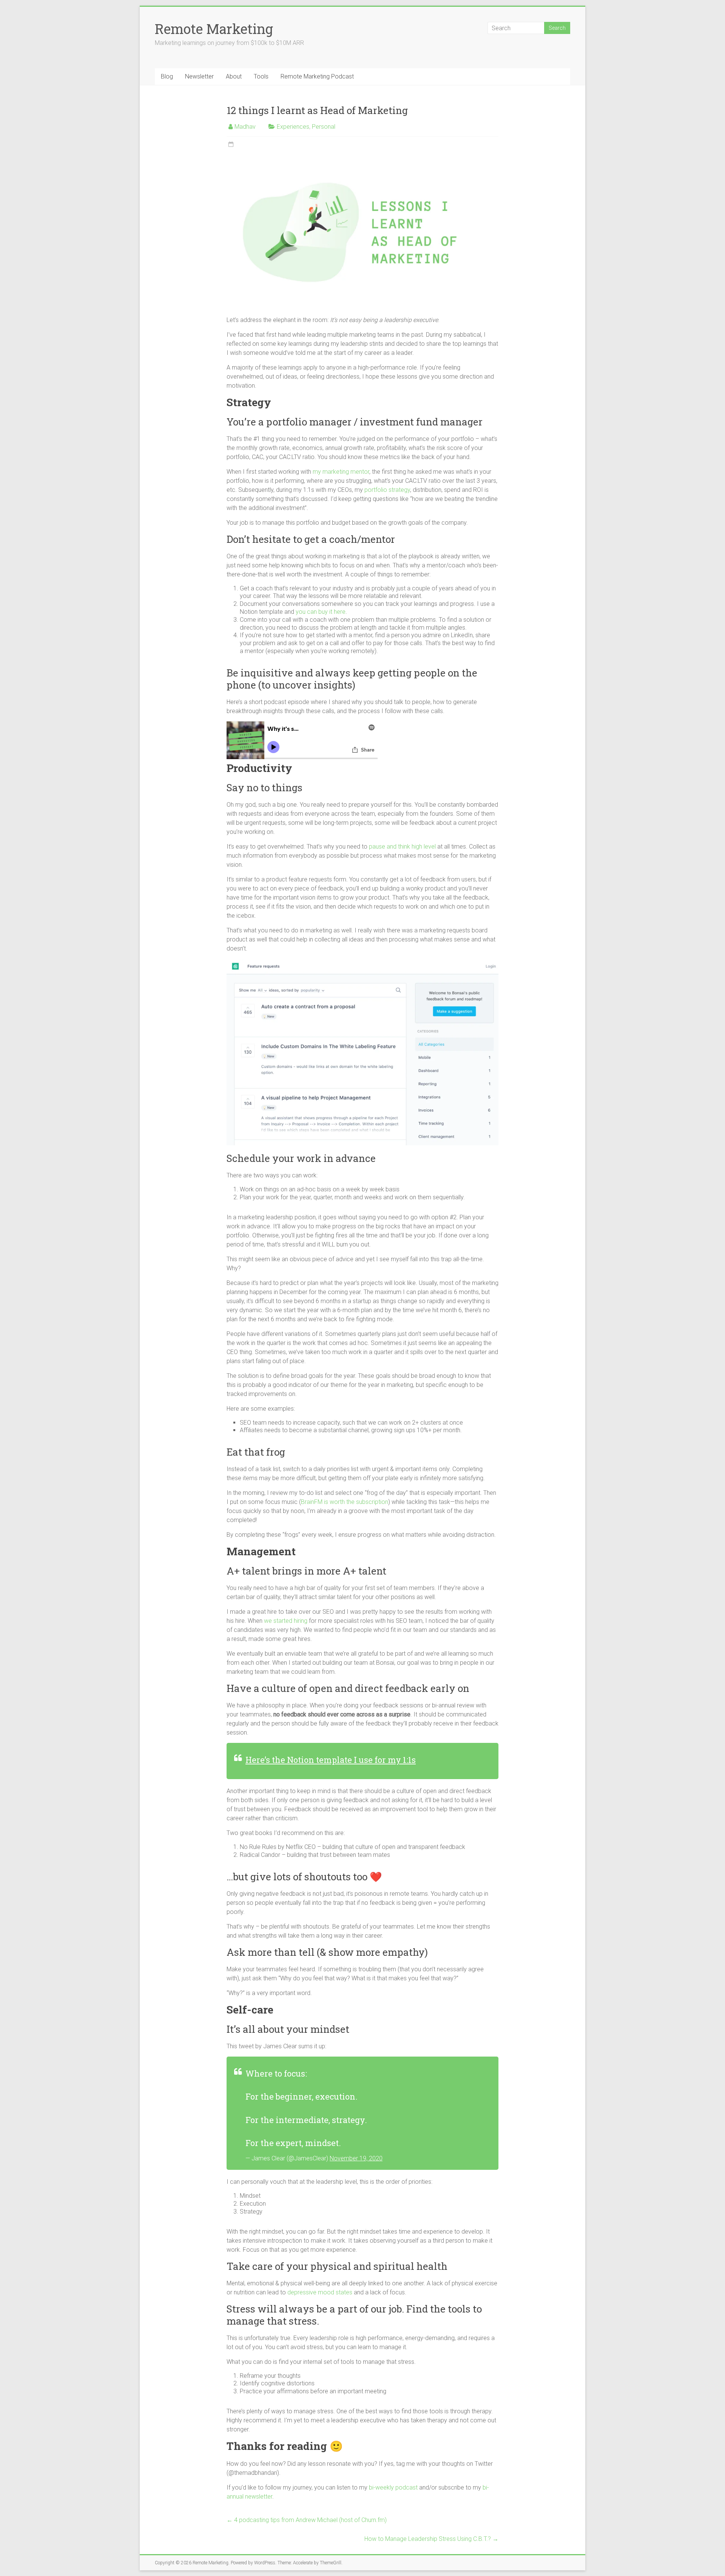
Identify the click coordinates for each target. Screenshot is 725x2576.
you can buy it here (321, 612)
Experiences (293, 127)
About (234, 76)
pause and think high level (402, 847)
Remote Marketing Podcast (317, 76)
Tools (261, 76)
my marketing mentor (341, 472)
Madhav (245, 127)
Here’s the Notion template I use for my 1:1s (331, 1760)
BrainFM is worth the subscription (345, 1502)
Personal (324, 127)
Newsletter (199, 76)
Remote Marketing (214, 29)
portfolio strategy (387, 490)
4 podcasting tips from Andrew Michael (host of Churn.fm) (307, 2520)
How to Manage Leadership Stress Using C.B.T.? (431, 2539)
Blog (167, 76)
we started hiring (286, 1621)
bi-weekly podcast (393, 2487)
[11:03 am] (231, 145)
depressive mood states (320, 2292)
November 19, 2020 (356, 2158)
